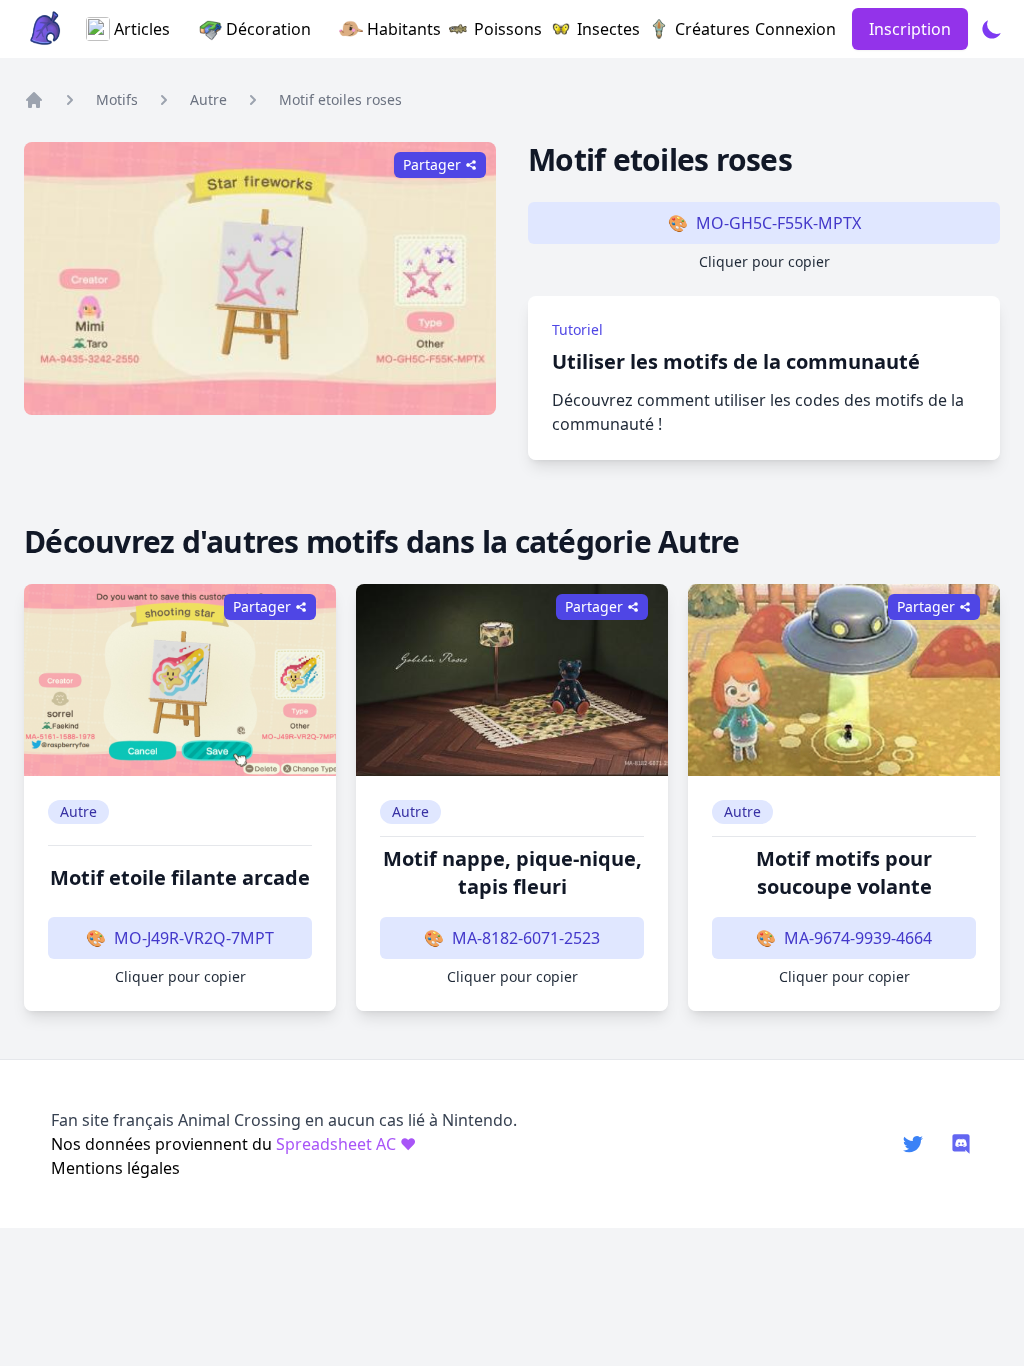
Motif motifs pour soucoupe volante (844, 872)
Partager (262, 606)
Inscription (910, 29)
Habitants (392, 29)
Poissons (497, 29)
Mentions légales (115, 1168)
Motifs (117, 99)
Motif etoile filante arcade (180, 877)
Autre (208, 99)
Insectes (598, 29)
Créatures (701, 29)
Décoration (268, 29)
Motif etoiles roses (340, 99)
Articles (142, 29)
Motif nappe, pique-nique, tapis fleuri (512, 872)
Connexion (795, 29)
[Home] (34, 100)
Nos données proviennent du (233, 1144)
